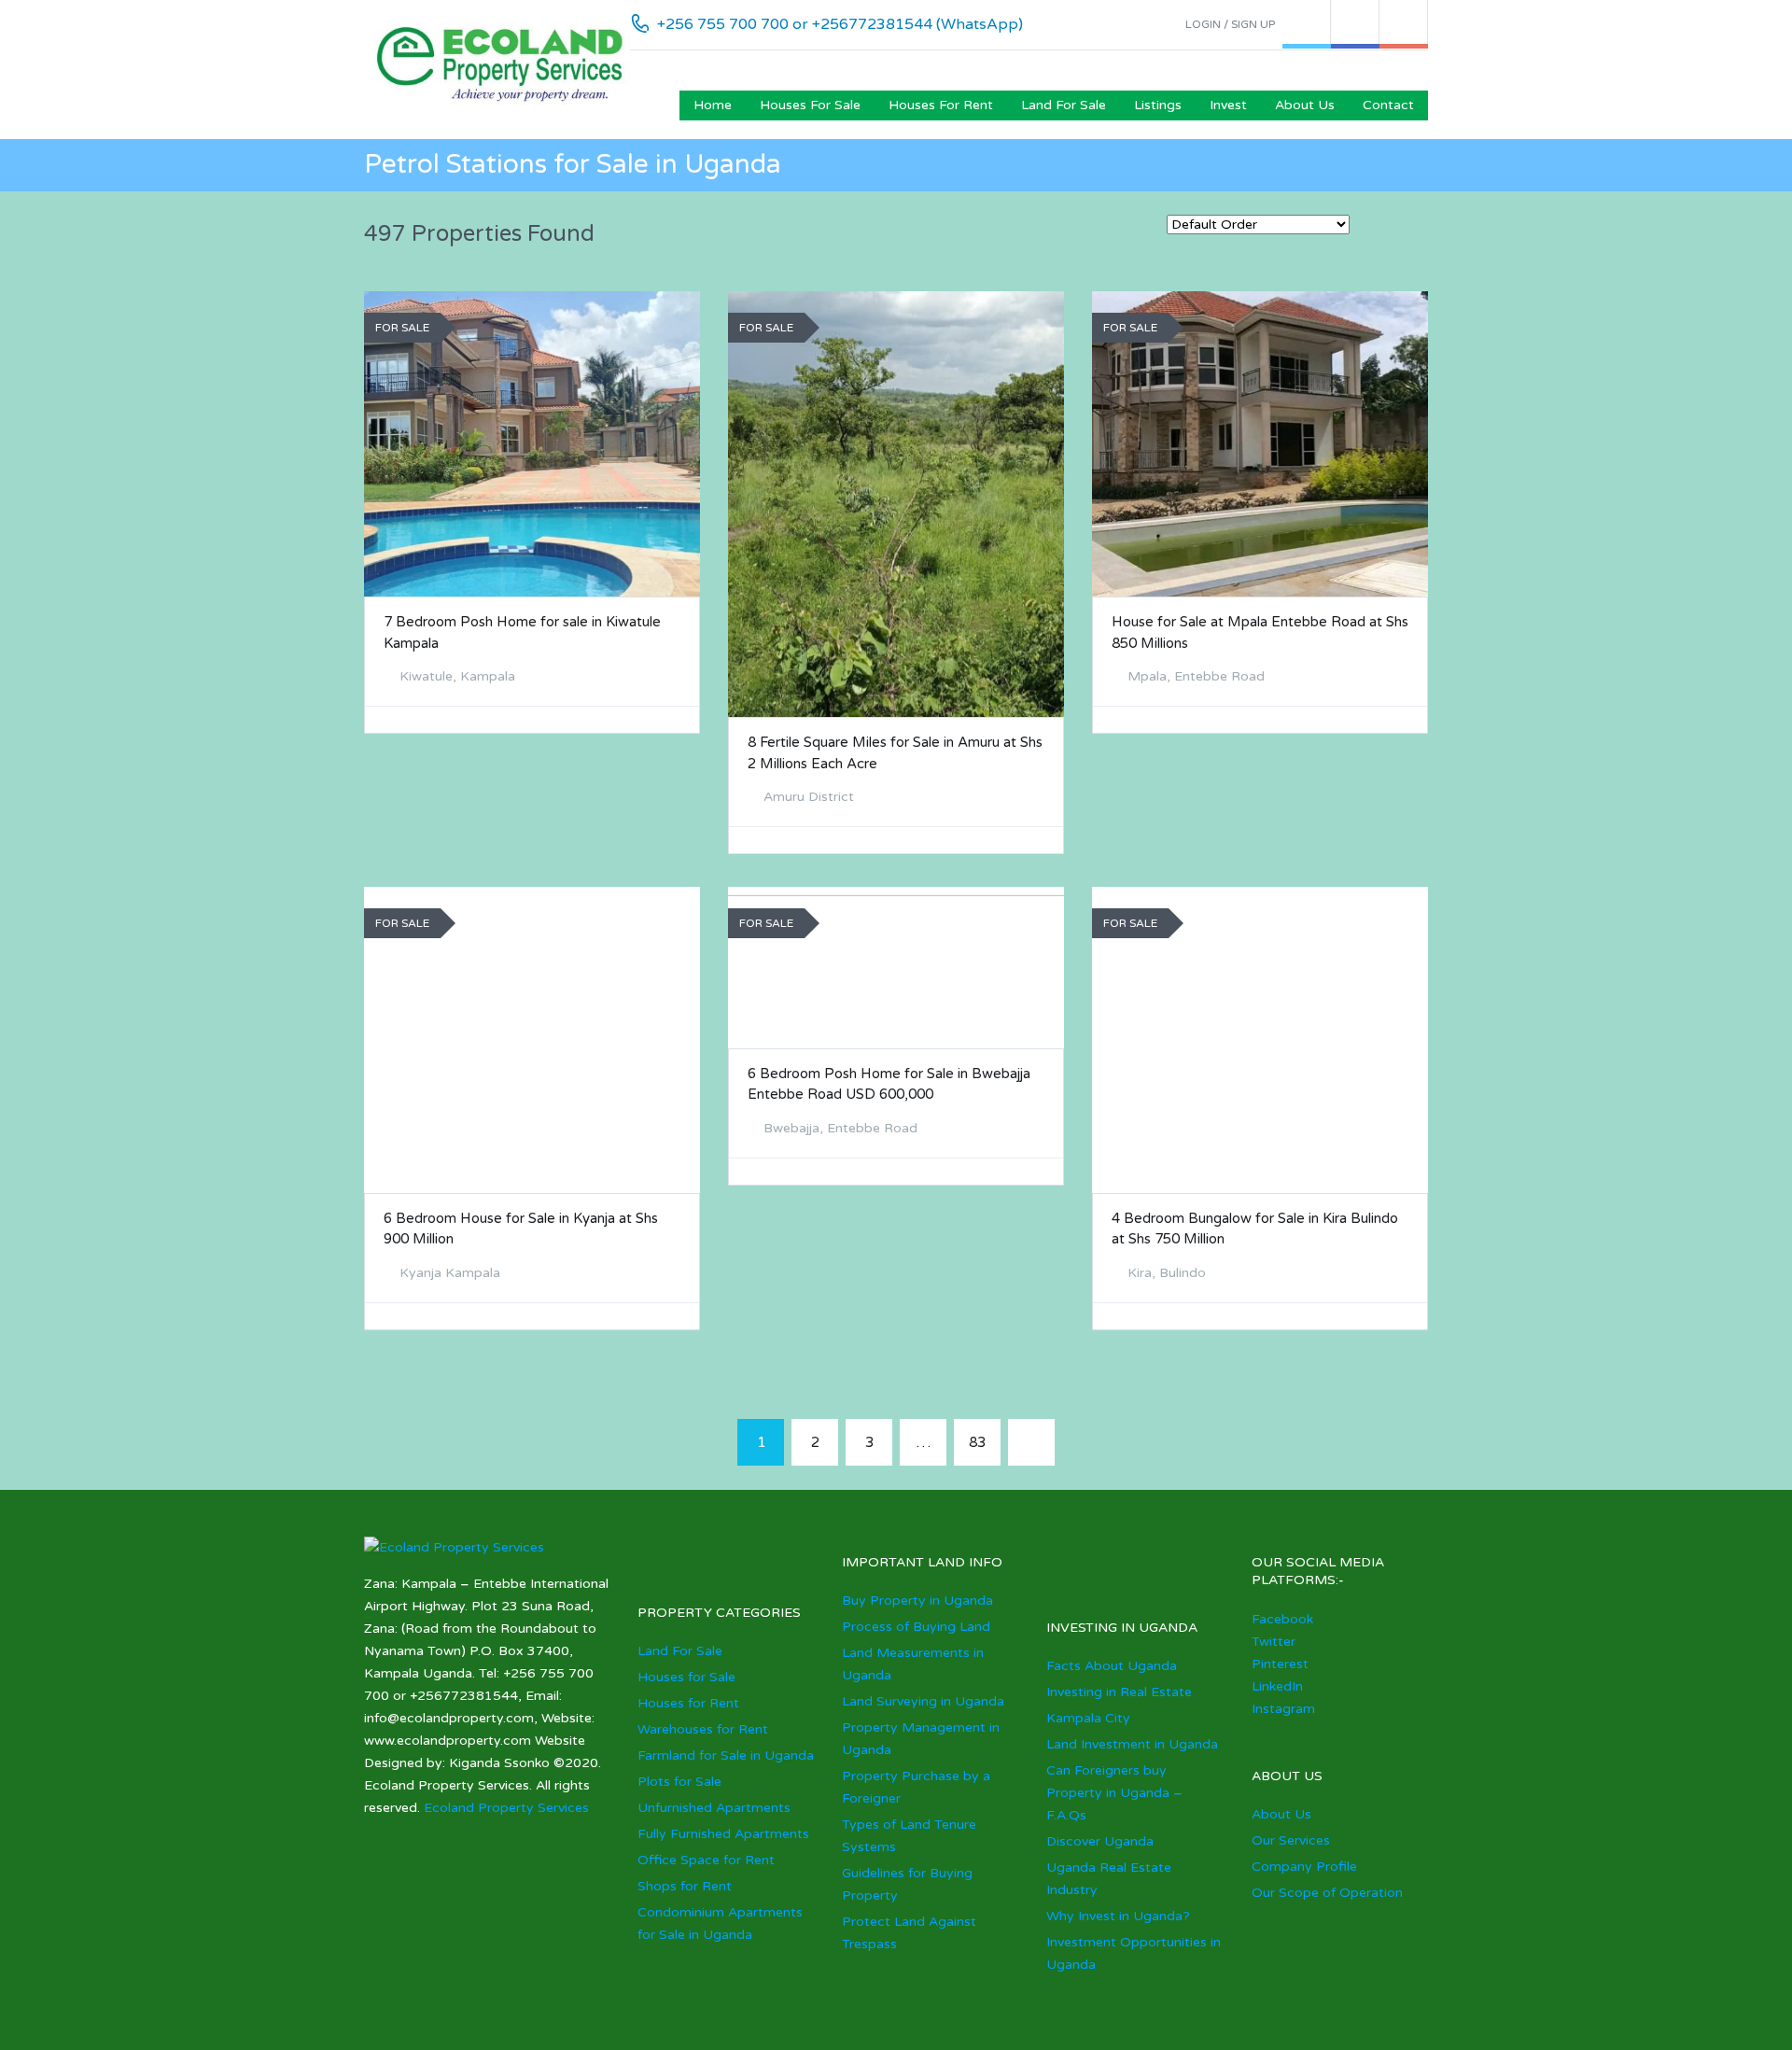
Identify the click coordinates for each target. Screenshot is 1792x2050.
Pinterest (1280, 1664)
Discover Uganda (1100, 1841)
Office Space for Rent (706, 1860)
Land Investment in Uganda (1132, 1744)
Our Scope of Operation (1327, 1893)
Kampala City (1088, 1718)
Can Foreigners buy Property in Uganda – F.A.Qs (1114, 1793)
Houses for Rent (941, 105)
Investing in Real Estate (1119, 1692)
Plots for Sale (679, 1782)
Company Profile (1304, 1867)
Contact (1388, 105)
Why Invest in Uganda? (1118, 1916)
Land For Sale (1064, 105)
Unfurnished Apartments (714, 1808)
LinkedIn (1277, 1686)
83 (977, 1442)
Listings (1158, 105)
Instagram (1283, 1709)
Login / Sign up (1230, 24)
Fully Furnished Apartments (723, 1834)
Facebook (1282, 1619)
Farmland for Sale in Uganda (726, 1755)
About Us (1305, 105)
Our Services (1291, 1840)
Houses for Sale (810, 105)
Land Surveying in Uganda (923, 1701)
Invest (1228, 105)
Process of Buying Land (916, 1627)
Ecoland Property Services (506, 1808)
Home (713, 105)
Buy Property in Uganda (917, 1601)
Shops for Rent (685, 1886)
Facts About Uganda (1112, 1666)
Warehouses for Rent (703, 1729)
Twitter (1274, 1642)
